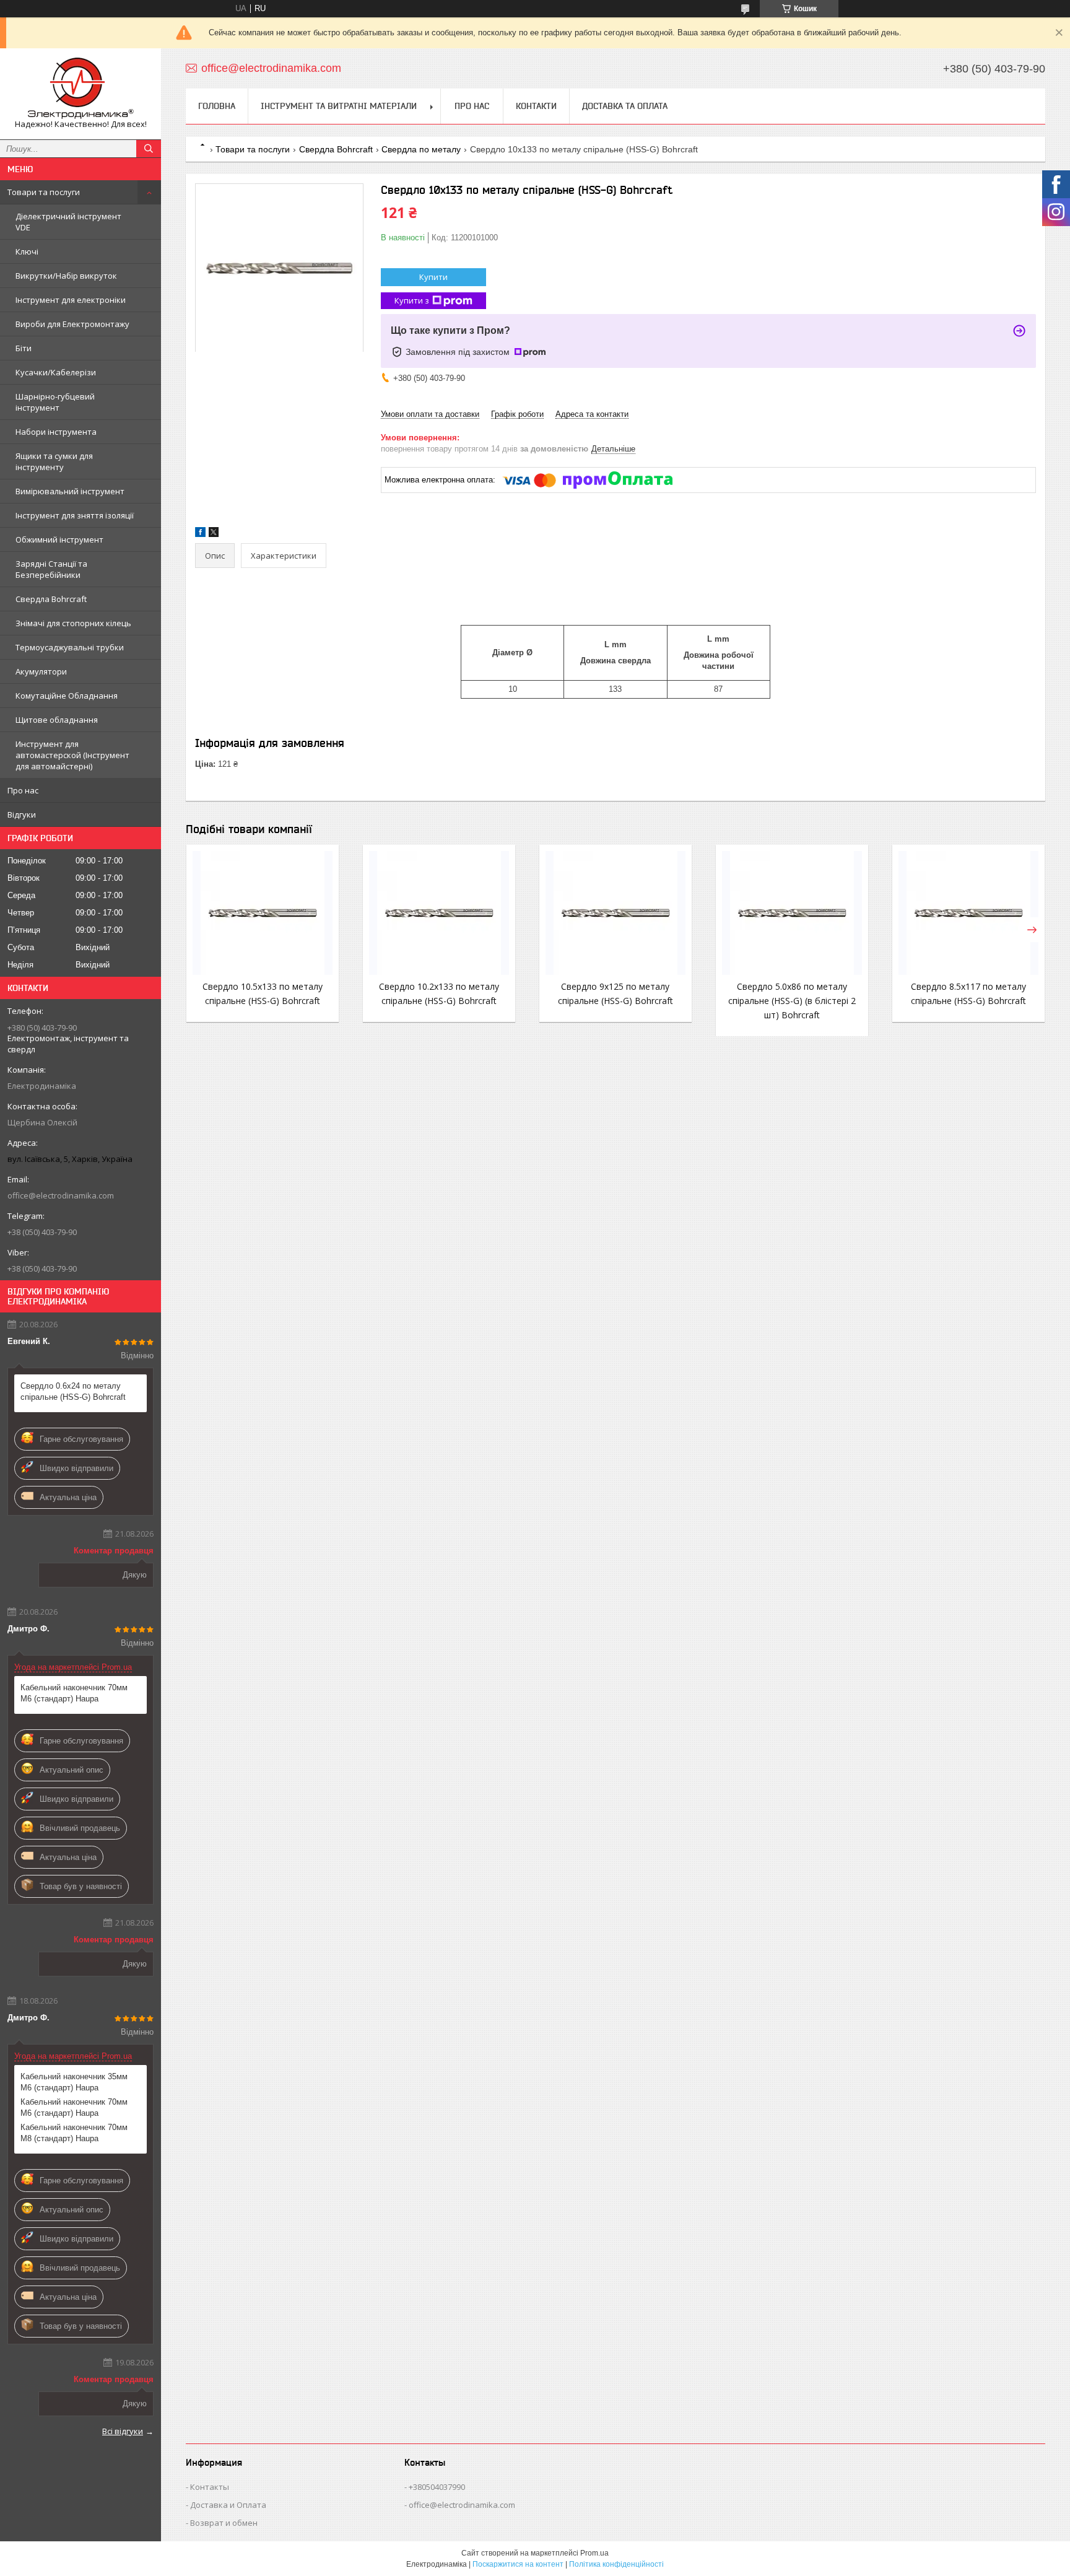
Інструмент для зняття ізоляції (75, 515)
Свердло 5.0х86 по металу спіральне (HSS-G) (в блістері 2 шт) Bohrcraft (792, 1001)
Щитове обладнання (57, 720)
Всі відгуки (123, 2431)
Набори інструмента (56, 432)
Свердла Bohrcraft (51, 599)
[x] (214, 534)
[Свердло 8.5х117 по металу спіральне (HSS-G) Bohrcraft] (968, 913)
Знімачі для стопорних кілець (73, 623)
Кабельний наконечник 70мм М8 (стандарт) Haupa (74, 2133)
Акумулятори (41, 671)
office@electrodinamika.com (61, 1195)
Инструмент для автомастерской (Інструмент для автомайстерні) (72, 755)
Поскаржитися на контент (518, 2564)
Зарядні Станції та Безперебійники (51, 569)
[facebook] (200, 534)
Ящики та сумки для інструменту (54, 461)
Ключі (27, 251)
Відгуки (22, 814)
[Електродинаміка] (80, 88)
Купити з (412, 300)
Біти (24, 348)
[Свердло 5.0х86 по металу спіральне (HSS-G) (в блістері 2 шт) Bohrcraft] (792, 913)
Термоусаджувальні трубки (70, 647)
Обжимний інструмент (59, 539)
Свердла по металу (421, 149)
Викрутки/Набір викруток (66, 276)
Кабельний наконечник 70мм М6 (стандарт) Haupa (74, 1693)
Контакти (536, 106)
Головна (217, 106)
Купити (433, 277)
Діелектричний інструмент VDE (68, 222)
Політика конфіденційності (616, 2564)
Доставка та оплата (625, 106)
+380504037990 (437, 2487)
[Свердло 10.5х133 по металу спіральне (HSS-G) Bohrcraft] (263, 913)
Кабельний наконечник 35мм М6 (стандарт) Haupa (74, 2082)
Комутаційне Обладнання (67, 696)
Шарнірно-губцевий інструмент (55, 402)
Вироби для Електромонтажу (72, 324)
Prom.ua (594, 2553)
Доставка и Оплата (228, 2505)
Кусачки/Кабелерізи (56, 372)
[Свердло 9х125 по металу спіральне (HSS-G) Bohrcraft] (615, 913)
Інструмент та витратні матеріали (339, 106)
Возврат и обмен (224, 2523)
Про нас (23, 790)
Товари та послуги (44, 192)
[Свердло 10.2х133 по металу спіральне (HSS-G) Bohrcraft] (439, 913)
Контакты (210, 2487)
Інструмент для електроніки (71, 300)
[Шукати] (149, 149)
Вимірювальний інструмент (70, 491)
